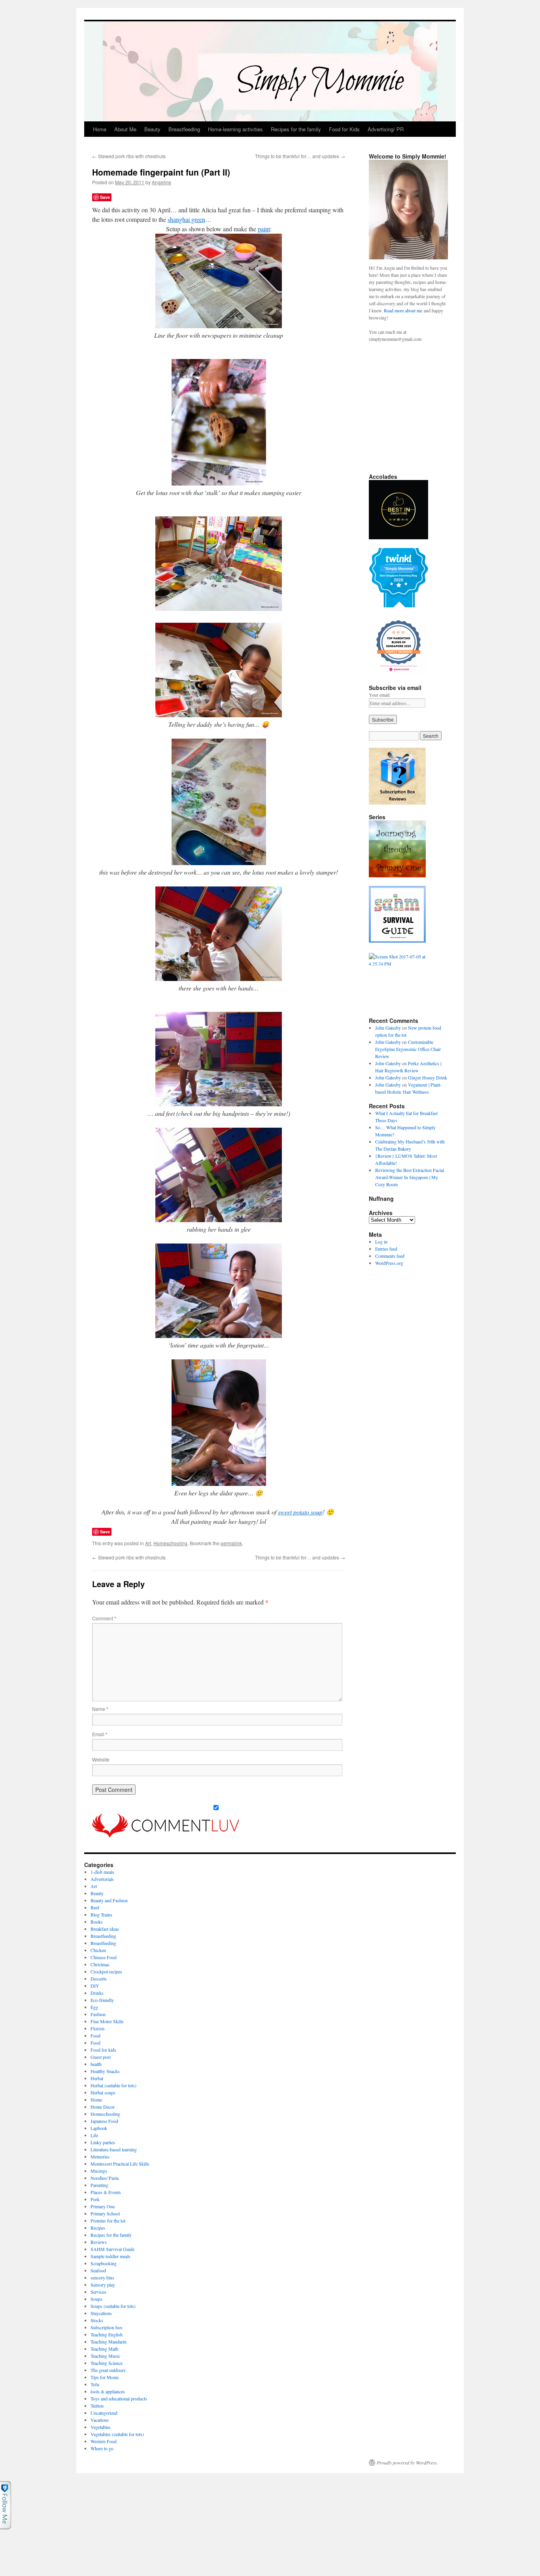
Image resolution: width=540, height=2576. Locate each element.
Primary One (103, 2206)
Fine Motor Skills (107, 2021)
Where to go (102, 2448)
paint (264, 229)
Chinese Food (104, 1957)
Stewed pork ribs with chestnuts (129, 156)
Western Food (104, 2441)
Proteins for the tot (108, 2221)
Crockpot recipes (106, 1971)
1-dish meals (102, 1872)
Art (148, 1543)
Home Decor (103, 2107)
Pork (95, 2199)
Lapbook (99, 2128)
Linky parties (103, 2142)
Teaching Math (104, 2349)
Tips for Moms (105, 2377)
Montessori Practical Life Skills (120, 2164)
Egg (94, 2007)
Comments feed (390, 1256)
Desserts (99, 1979)
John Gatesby (388, 1028)
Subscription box (107, 2327)
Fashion (98, 2014)
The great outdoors (108, 2370)
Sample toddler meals (110, 2256)
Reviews (99, 2242)
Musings (99, 2171)
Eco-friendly (102, 2000)
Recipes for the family (296, 129)
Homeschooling (170, 1543)
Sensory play (103, 2285)
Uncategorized (104, 2413)
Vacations (100, 2420)
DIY (95, 1986)
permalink (231, 1543)
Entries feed (386, 1249)
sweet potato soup (300, 1512)
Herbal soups (103, 2092)
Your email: (380, 695)
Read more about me (403, 310)
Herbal (97, 2078)
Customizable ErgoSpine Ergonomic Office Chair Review (408, 1049)
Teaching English (107, 2334)
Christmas (100, 1964)
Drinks (97, 1993)
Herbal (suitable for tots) (113, 2085)
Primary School (105, 2213)
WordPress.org (389, 1263)
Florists (98, 2028)
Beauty (152, 129)
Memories (100, 2156)
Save (105, 197)
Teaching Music (105, 2356)
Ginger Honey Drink (428, 1077)
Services (98, 2292)
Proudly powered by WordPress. (407, 2463)
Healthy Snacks (105, 2071)
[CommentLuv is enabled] (166, 1835)
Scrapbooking (104, 2263)
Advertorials (102, 1879)
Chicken (98, 1950)
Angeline (161, 182)
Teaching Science (107, 2363)
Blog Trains (101, 1915)
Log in (381, 1242)
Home (100, 129)
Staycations (101, 2313)
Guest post (101, 2057)
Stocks (97, 2320)
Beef (95, 1907)
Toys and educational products (119, 2398)
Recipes (98, 2228)
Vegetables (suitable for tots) (117, 2434)
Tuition (97, 2406)
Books (97, 1922)
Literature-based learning (114, 2149)
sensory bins (102, 2277)
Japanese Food (104, 2121)
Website (101, 1759)
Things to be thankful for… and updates (300, 156)
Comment (104, 1618)
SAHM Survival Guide (112, 2249)
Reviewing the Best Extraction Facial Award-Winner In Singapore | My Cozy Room (410, 1177)
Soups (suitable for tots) (113, 2306)
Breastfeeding (184, 129)
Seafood (98, 2270)
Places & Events (106, 2192)
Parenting (99, 2185)
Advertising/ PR (386, 129)
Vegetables (101, 2427)
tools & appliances (108, 2391)
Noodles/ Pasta (105, 2178)
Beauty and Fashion (109, 1900)
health (96, 2064)
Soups (96, 2299)
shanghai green (186, 219)
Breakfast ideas (105, 1929)
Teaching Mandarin (109, 2342)
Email (100, 1734)
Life (94, 2135)
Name (100, 1709)
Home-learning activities (235, 129)
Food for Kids (344, 129)
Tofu (95, 2384)
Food (95, 2035)
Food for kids (103, 2050)
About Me (125, 129)
